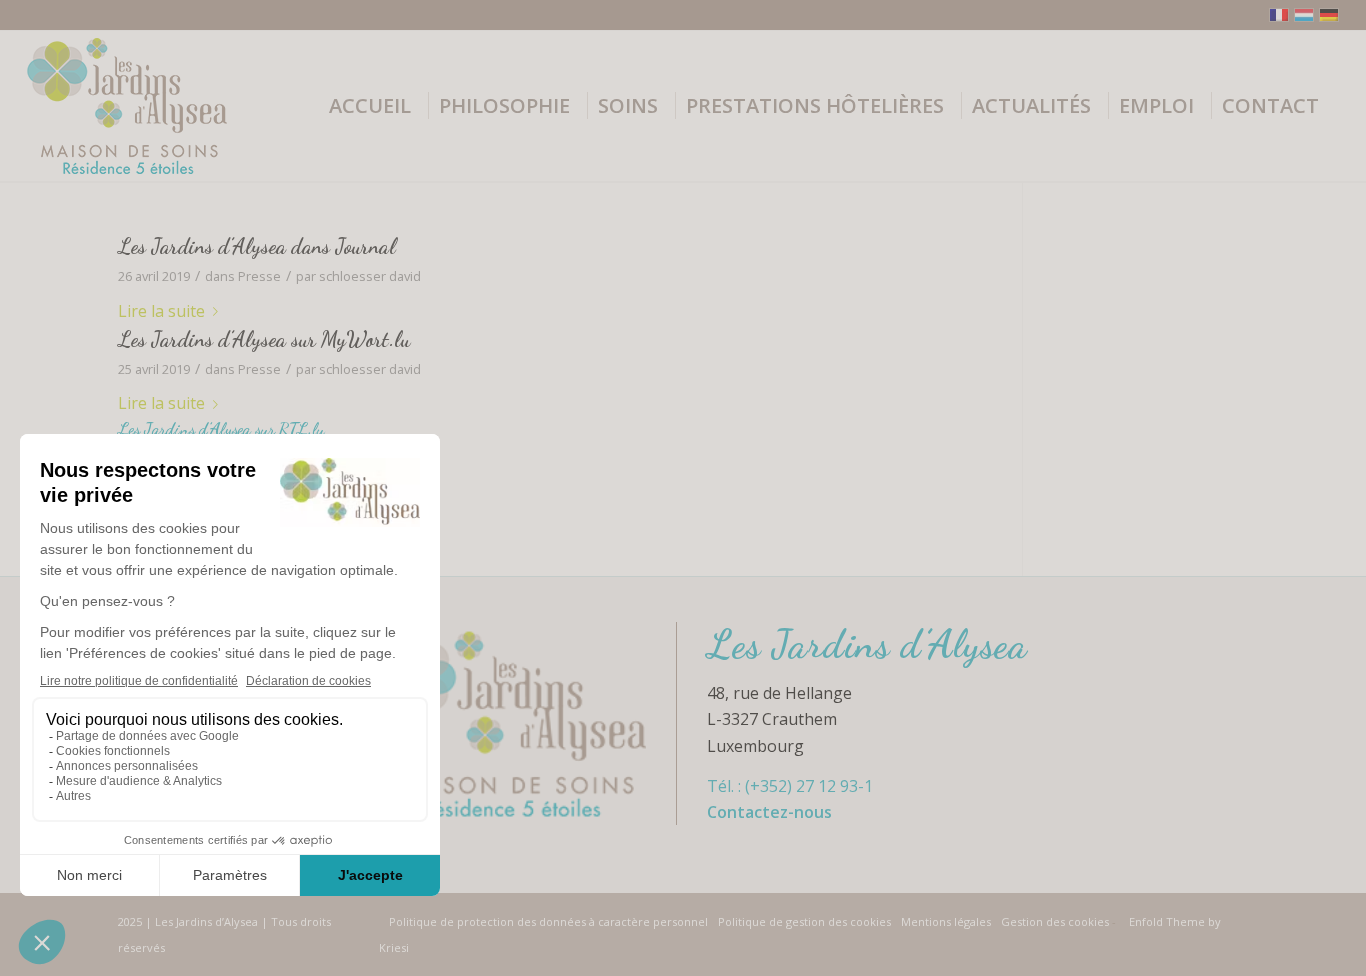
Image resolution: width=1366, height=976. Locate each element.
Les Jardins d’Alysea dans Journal (257, 246)
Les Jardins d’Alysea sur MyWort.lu (264, 339)
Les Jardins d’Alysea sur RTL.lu (221, 428)
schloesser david (370, 276)
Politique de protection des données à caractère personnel (548, 921)
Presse (259, 276)
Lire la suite (161, 311)
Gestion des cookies (1056, 921)
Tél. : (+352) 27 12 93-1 (790, 786)
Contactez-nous (769, 812)
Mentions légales (946, 921)
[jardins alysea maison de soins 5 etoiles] (127, 106)
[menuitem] (376, 106)
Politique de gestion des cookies (804, 921)
